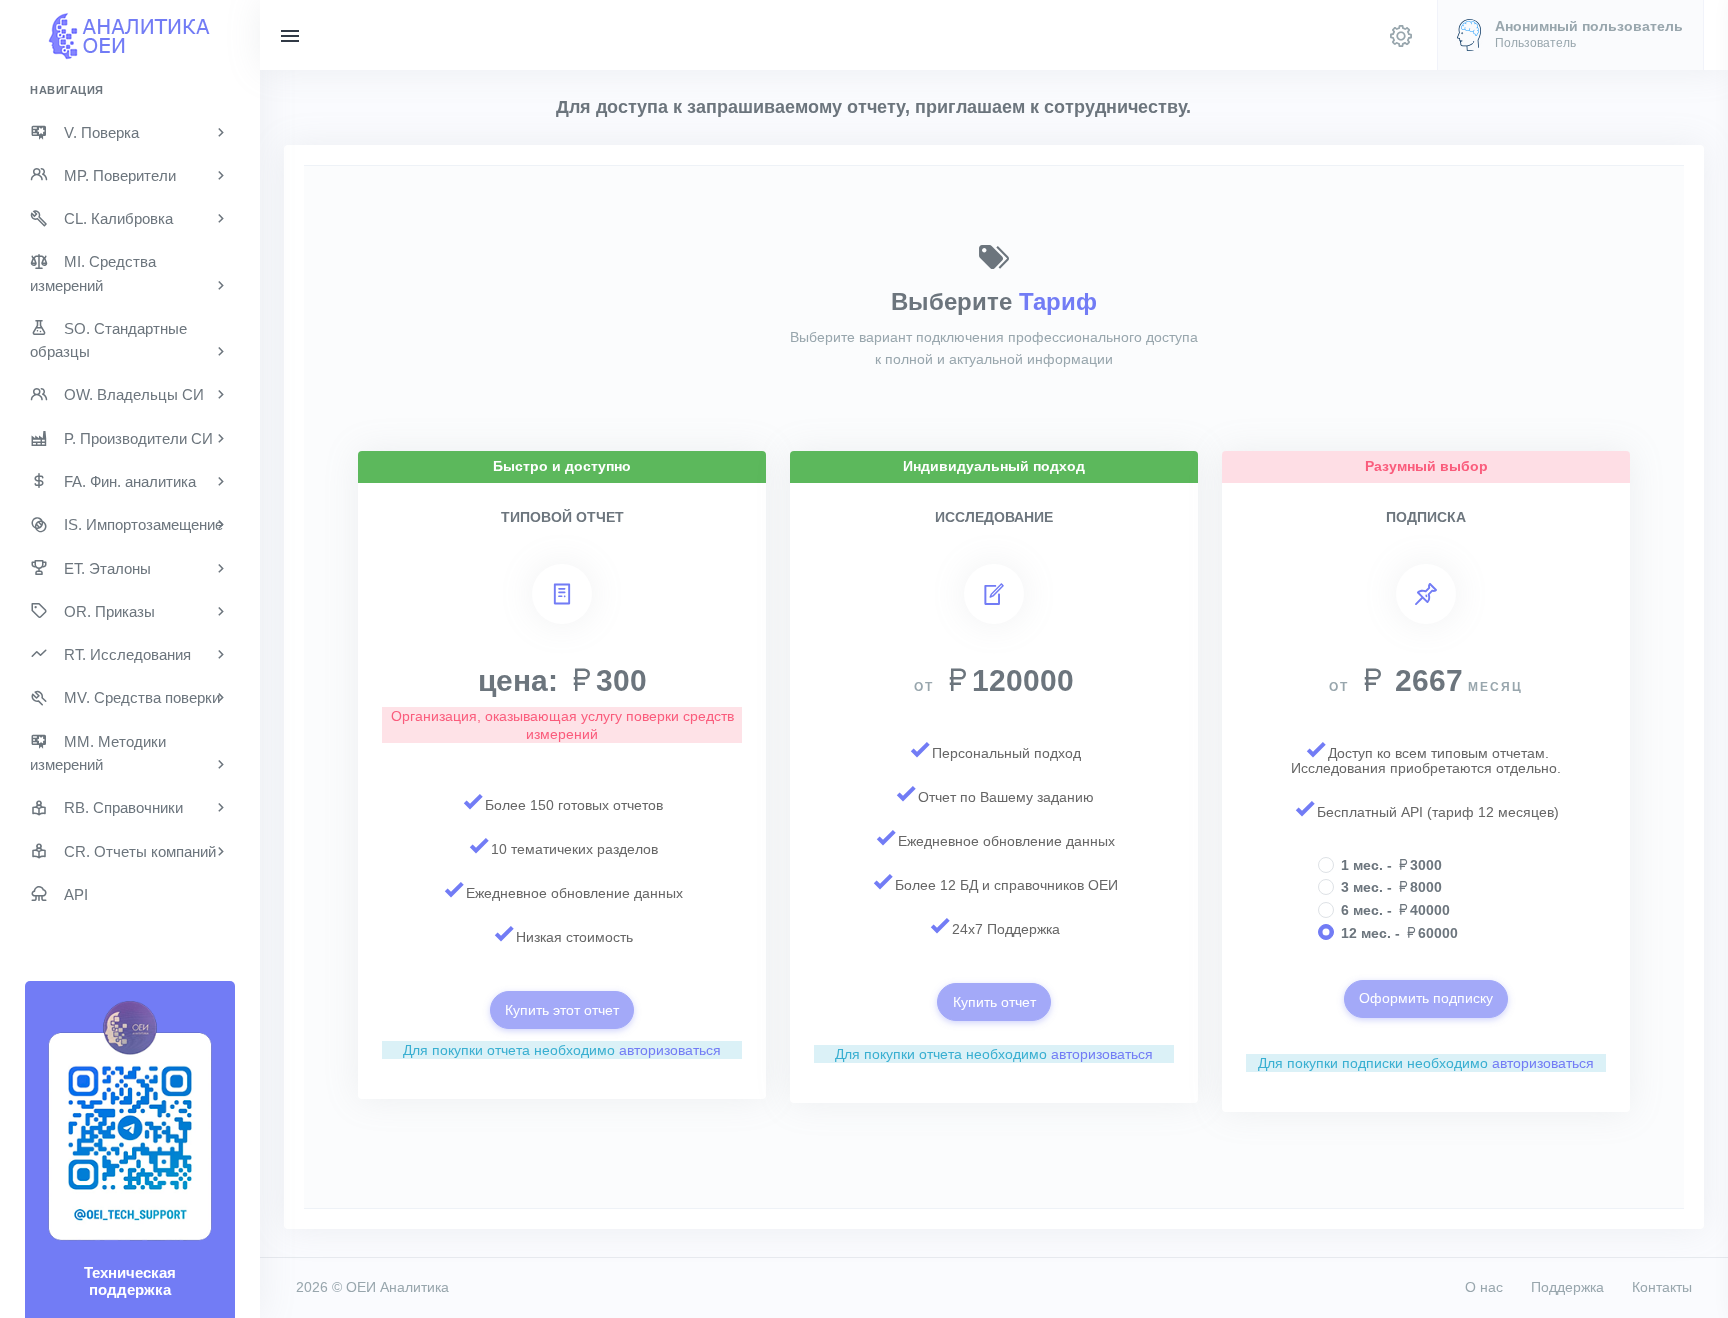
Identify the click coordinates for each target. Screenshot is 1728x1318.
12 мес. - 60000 (1399, 933)
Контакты (1662, 1287)
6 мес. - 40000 (1395, 910)
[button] (1570, 35)
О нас (1484, 1287)
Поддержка (1567, 1287)
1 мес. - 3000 (1391, 865)
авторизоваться (670, 1050)
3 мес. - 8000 (1391, 887)
